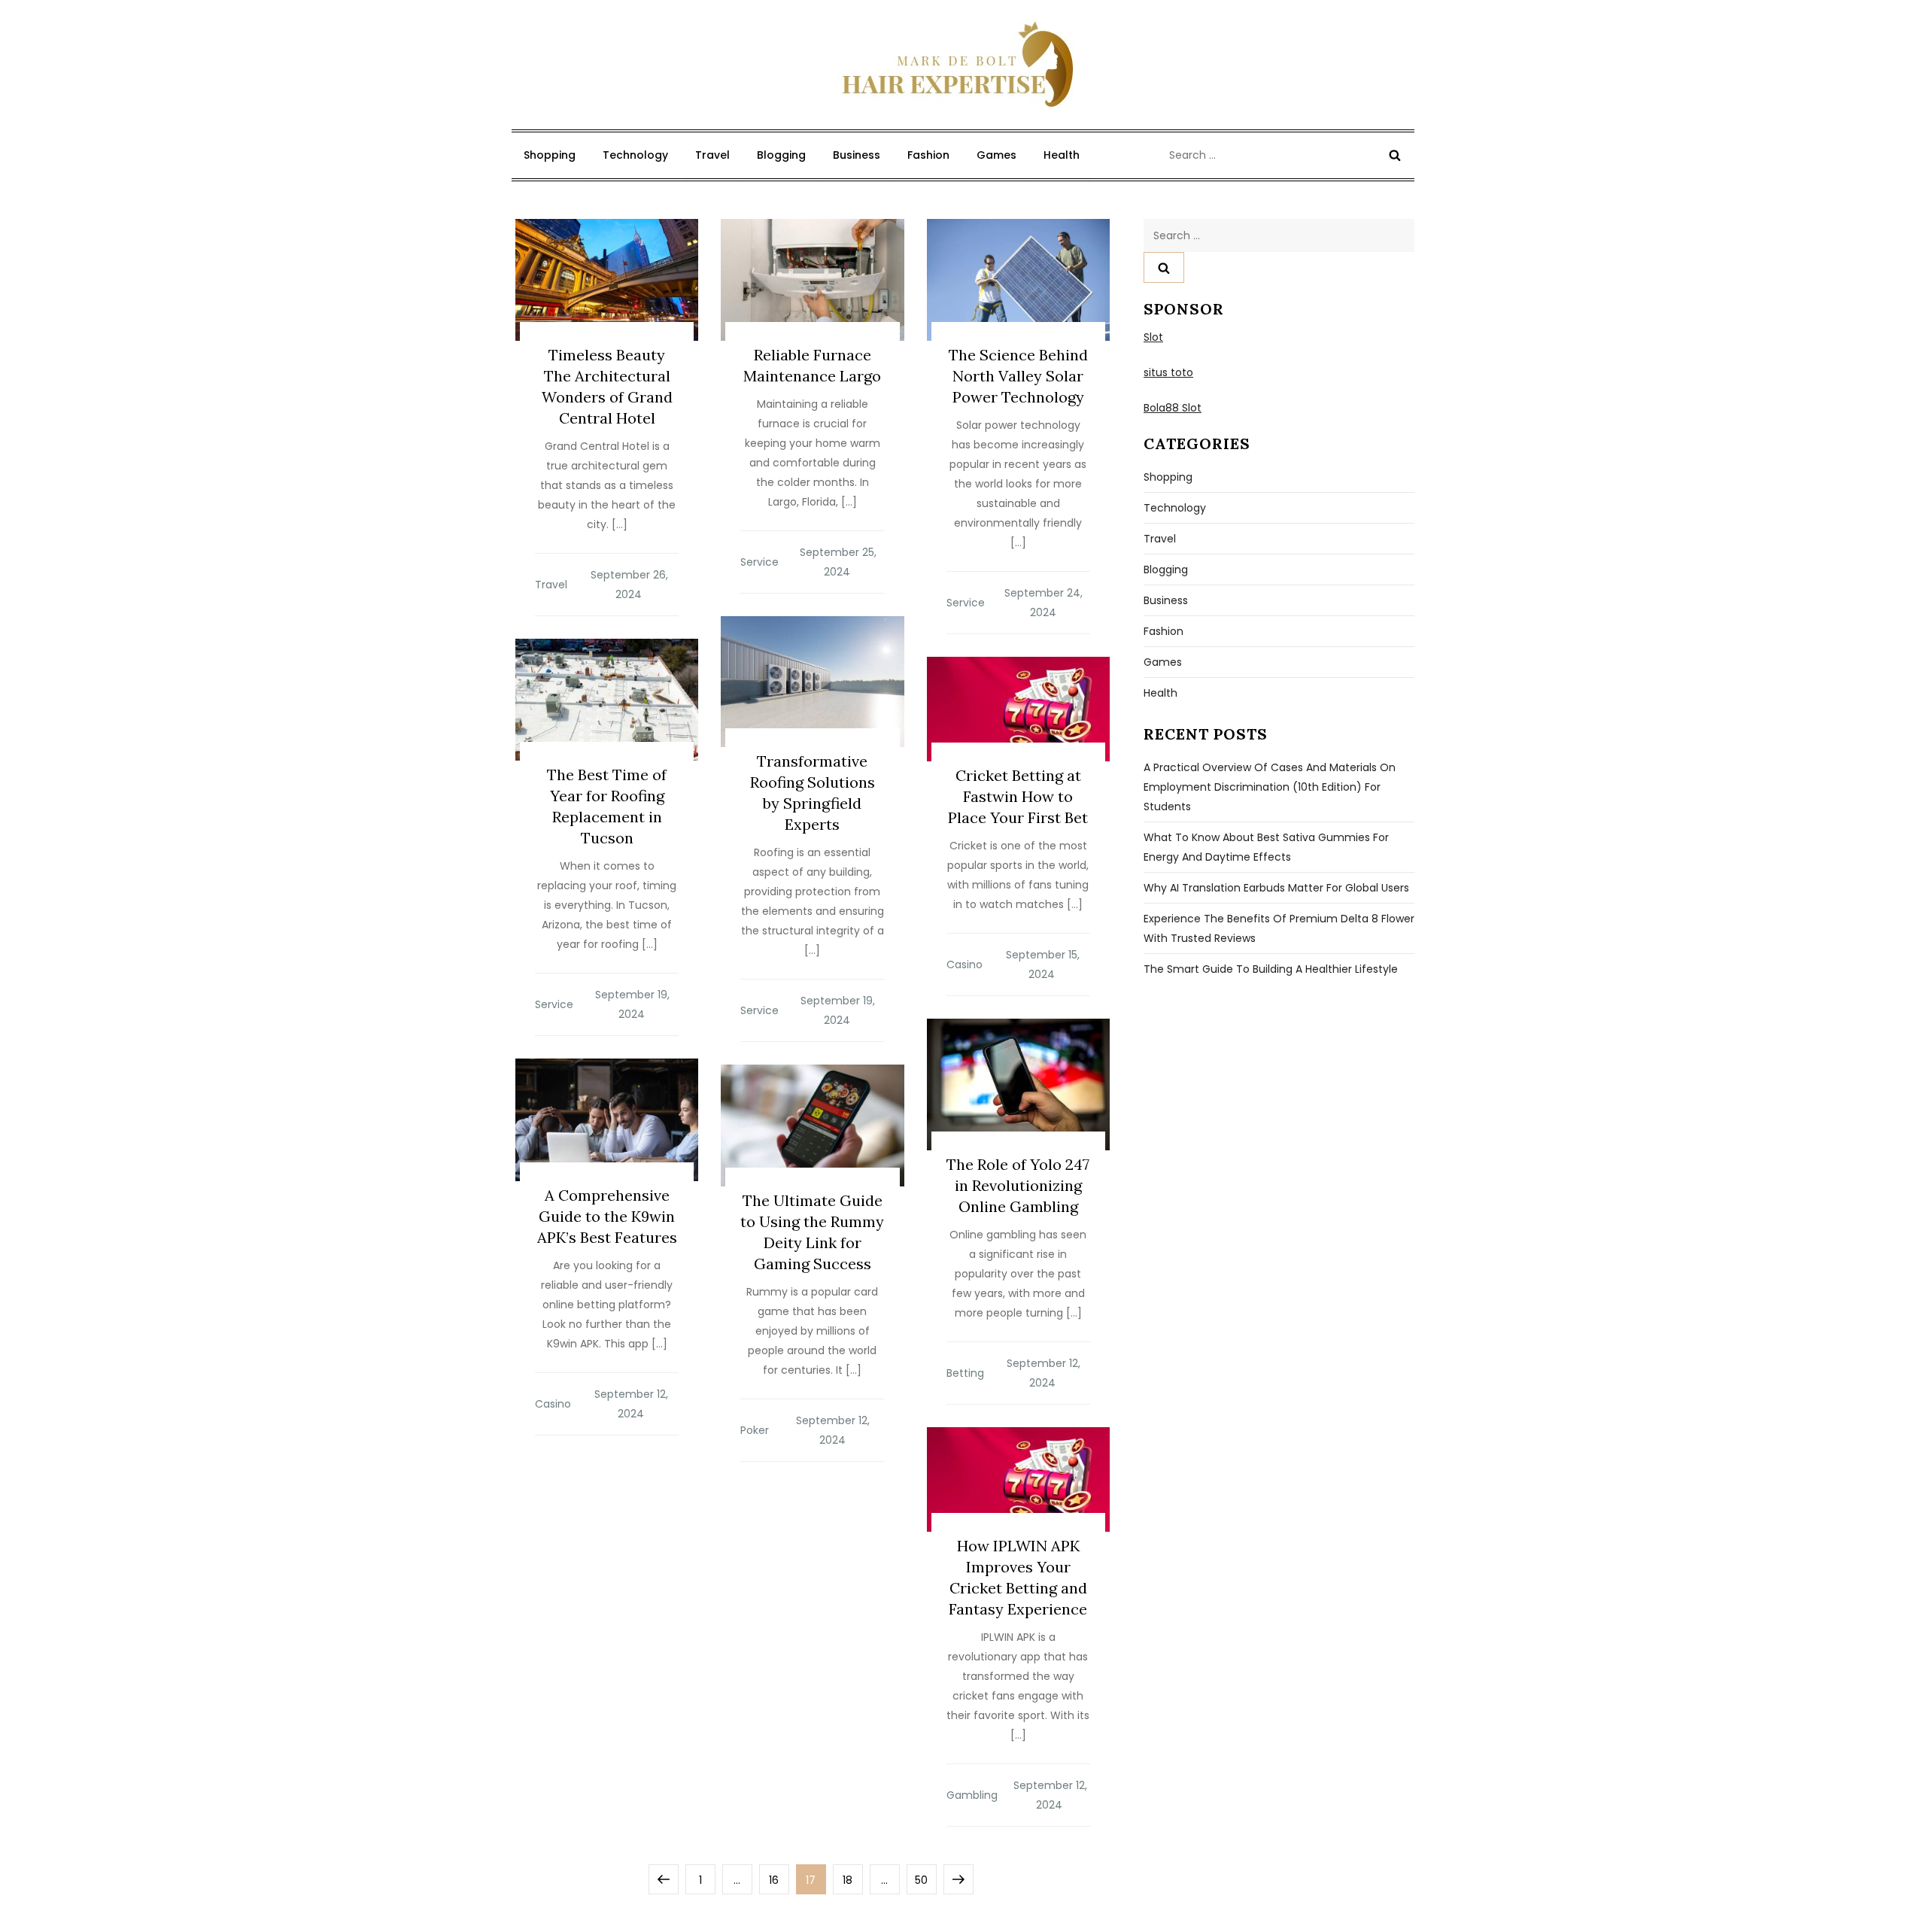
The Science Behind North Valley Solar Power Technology (1018, 376)
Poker (755, 1430)
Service (759, 562)
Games (996, 155)
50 (925, 1880)
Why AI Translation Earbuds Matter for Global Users (1276, 888)
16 (779, 1880)
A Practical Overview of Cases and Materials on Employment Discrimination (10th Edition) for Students (1270, 787)
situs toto (1168, 372)
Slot (1153, 337)
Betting (965, 1373)
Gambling (972, 1795)
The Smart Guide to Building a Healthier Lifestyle (1271, 969)
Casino (965, 964)
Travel (712, 155)
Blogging (781, 155)
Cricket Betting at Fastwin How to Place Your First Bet (1018, 796)
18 (852, 1880)
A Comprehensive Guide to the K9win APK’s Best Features (607, 1216)
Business (857, 155)
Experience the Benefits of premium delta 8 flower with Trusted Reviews (1279, 928)
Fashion (928, 155)
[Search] (1395, 155)
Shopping (550, 155)
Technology (635, 155)
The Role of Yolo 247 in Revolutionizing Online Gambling (1018, 1185)
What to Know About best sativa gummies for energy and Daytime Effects (1266, 847)
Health (1062, 155)
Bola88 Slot (1173, 408)
